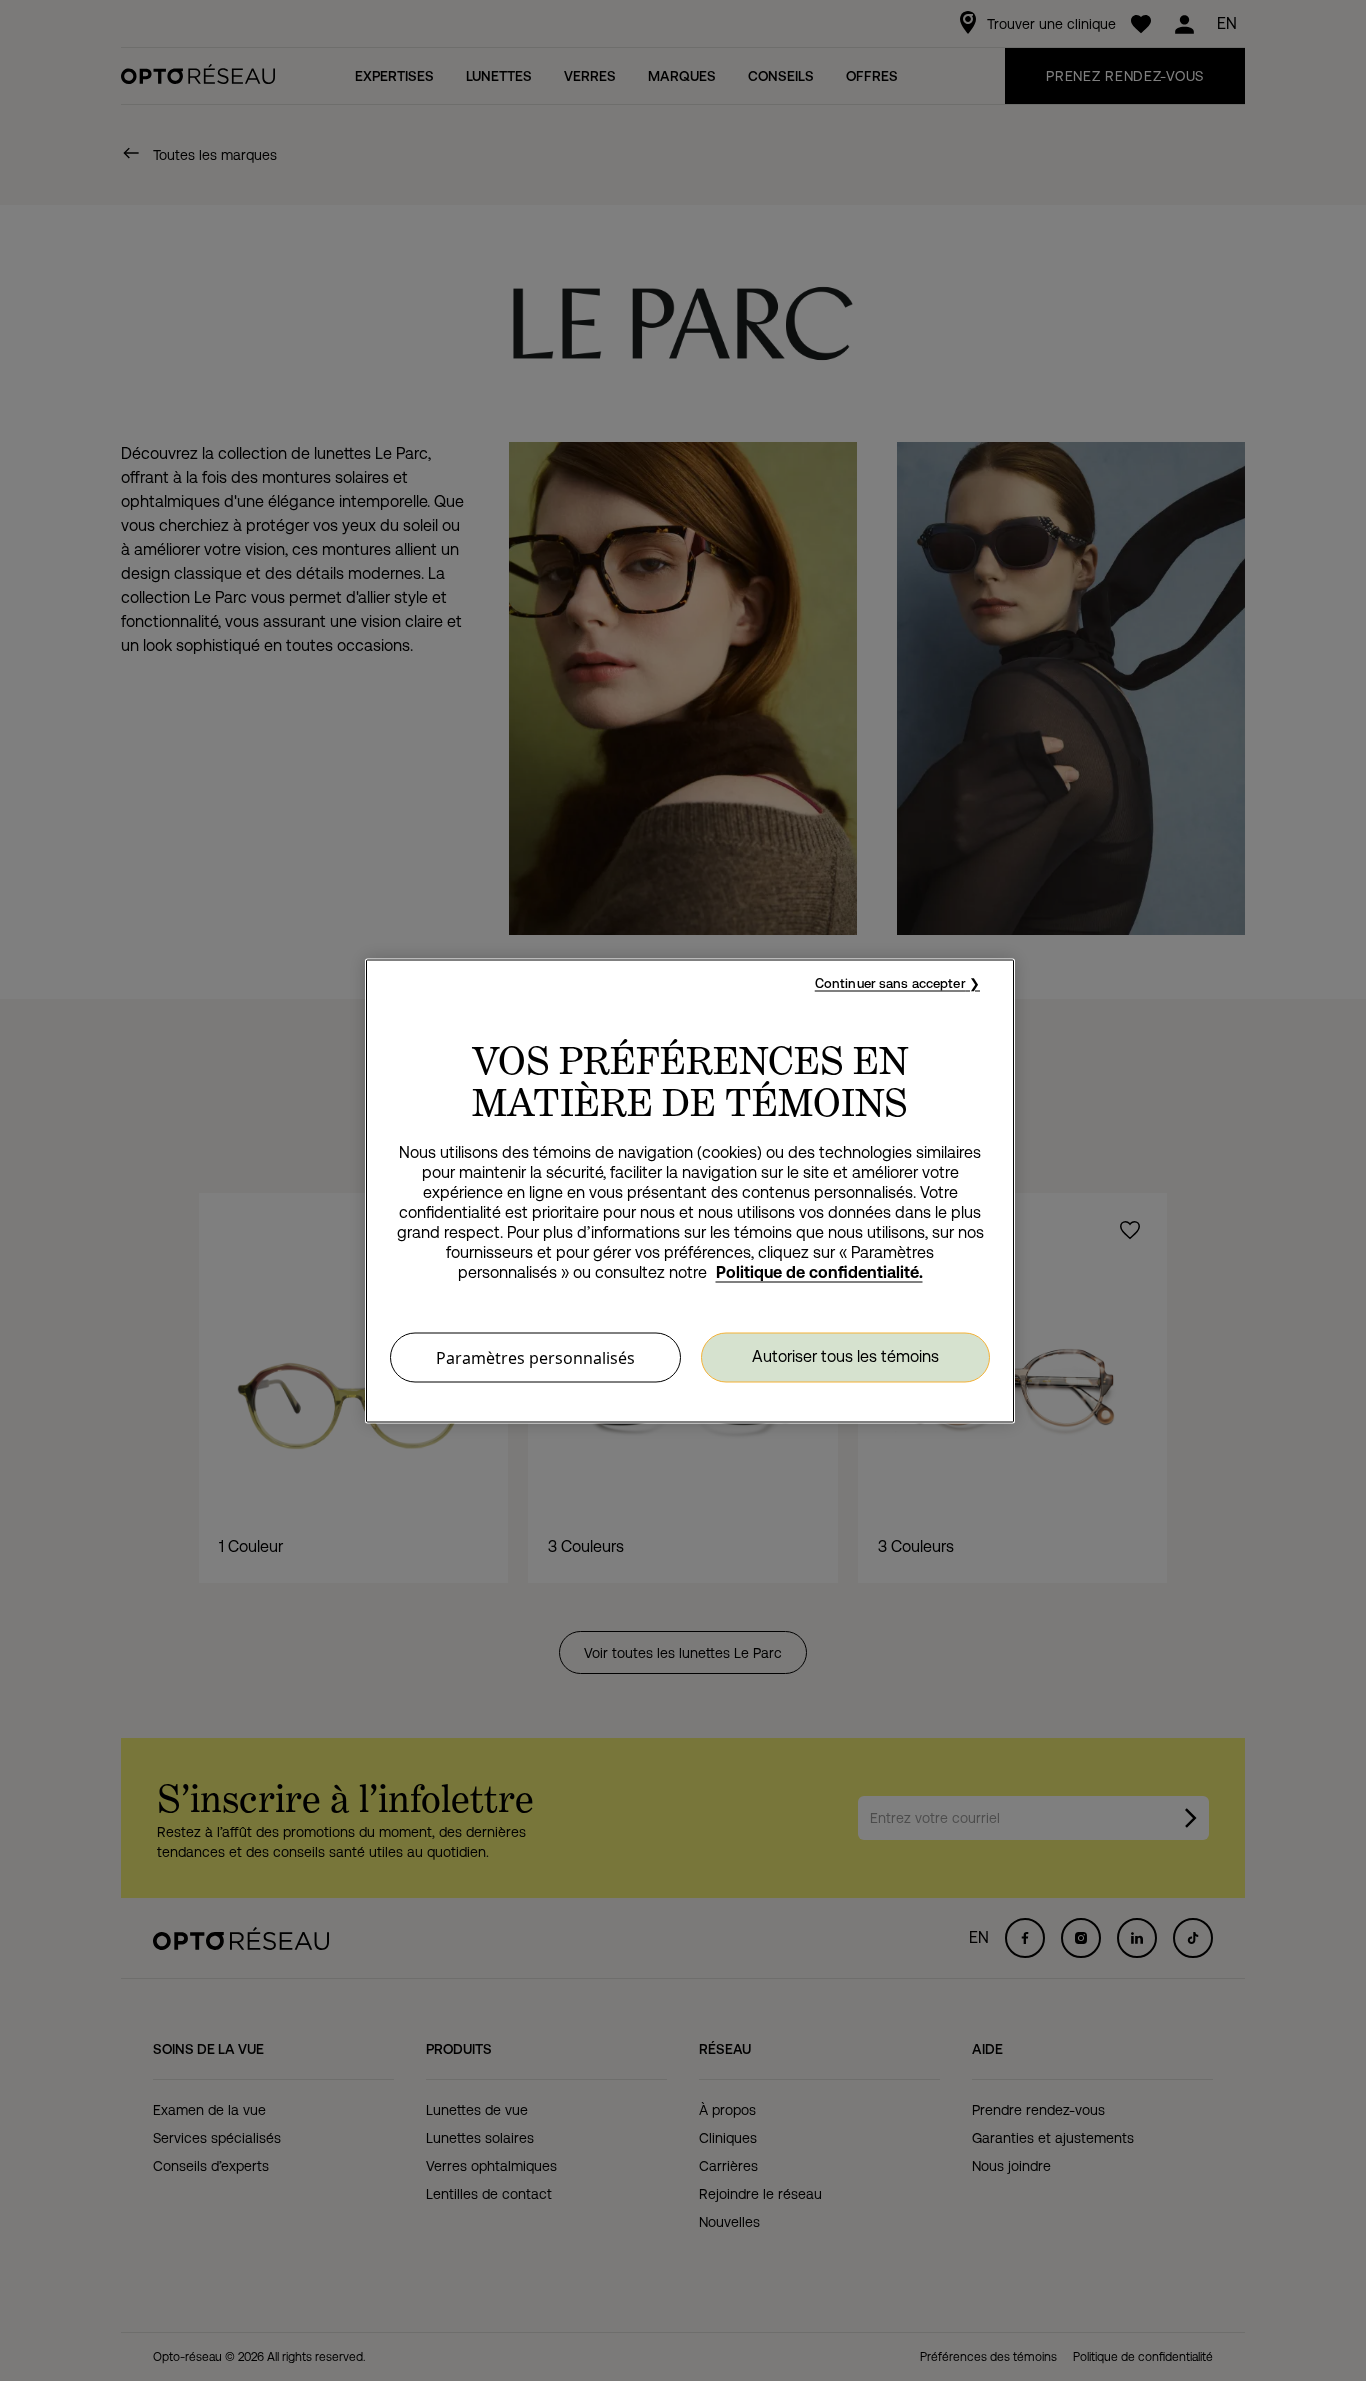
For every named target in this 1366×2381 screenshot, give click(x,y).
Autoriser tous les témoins (845, 1356)
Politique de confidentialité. (819, 1271)
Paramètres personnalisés (535, 1357)
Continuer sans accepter (890, 982)
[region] (690, 1190)
